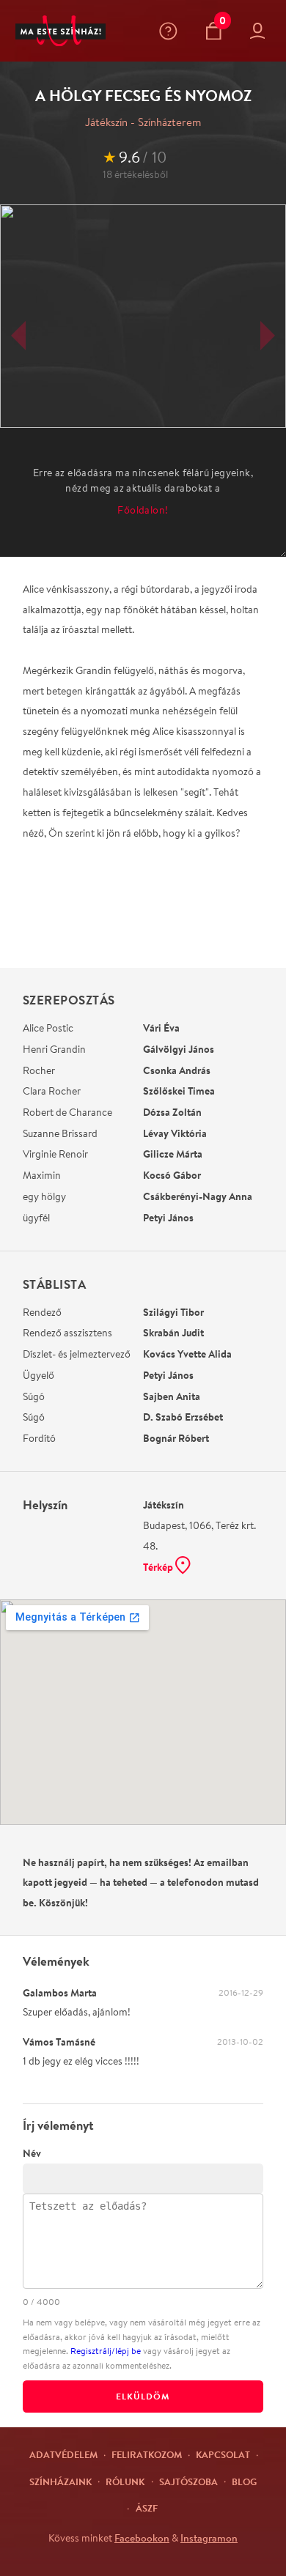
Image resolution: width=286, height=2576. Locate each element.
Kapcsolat (223, 2454)
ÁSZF (147, 2508)
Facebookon (142, 2538)
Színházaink (60, 2481)
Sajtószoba (188, 2481)
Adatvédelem (63, 2454)
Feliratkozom (147, 2454)
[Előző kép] (18, 336)
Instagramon (209, 2538)
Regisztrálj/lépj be (106, 2351)
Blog (244, 2481)
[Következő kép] (268, 336)
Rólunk (125, 2481)
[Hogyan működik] (171, 31)
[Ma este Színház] (60, 31)
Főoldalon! (143, 510)
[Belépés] (261, 31)
